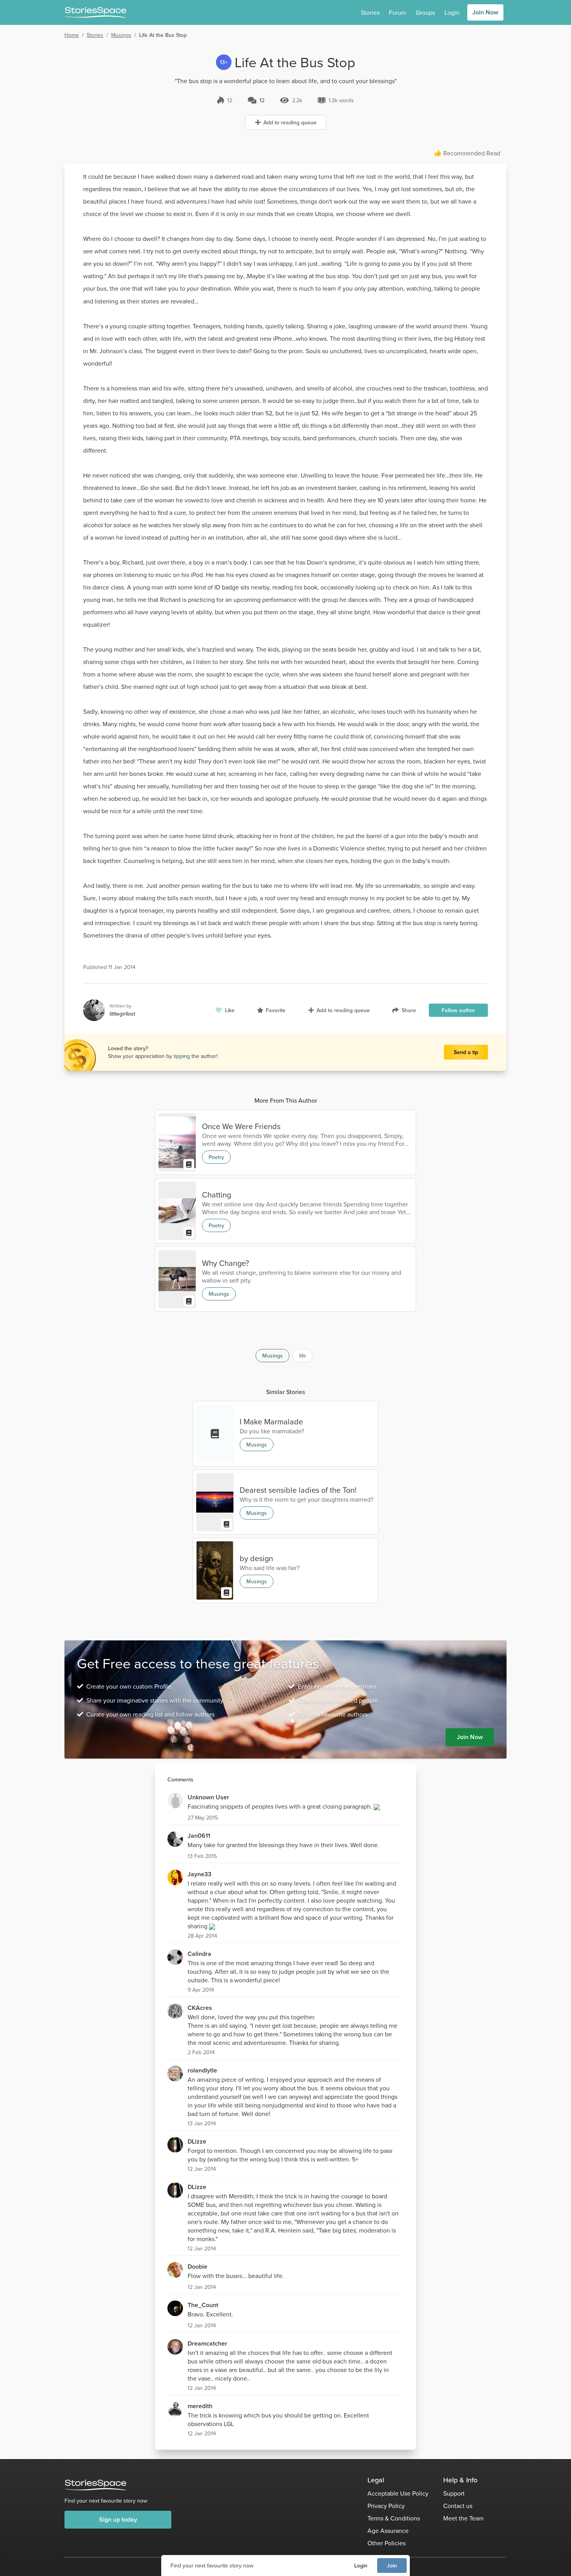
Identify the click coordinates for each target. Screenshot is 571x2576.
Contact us (458, 2506)
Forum (398, 12)
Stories (370, 12)
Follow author (458, 1010)
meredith (200, 2406)
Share (409, 1010)
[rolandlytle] (175, 2074)
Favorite (276, 1010)
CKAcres (200, 2008)
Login (361, 2566)
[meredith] (175, 2409)
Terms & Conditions (394, 2518)
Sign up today (118, 2519)
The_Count (203, 2305)
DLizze (197, 2141)
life (303, 1356)
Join (392, 2566)
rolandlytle (202, 2070)
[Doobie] (175, 2270)
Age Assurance (388, 2531)
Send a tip (466, 1052)
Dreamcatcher (207, 2343)
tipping (183, 1056)
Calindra (199, 1954)
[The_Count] (175, 2308)
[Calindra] (175, 1957)
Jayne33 (199, 1874)
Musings (121, 35)
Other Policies (386, 2543)
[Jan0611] (175, 1839)
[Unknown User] (175, 1800)
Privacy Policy (386, 2506)
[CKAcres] (175, 2011)
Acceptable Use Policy (398, 2493)
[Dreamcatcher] (175, 2347)
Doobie (198, 2267)
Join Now (485, 12)
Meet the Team (463, 2518)
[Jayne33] (175, 1877)
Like (230, 1010)
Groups (425, 12)
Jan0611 (199, 1836)
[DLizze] (175, 2145)
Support (454, 2493)
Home (72, 35)
